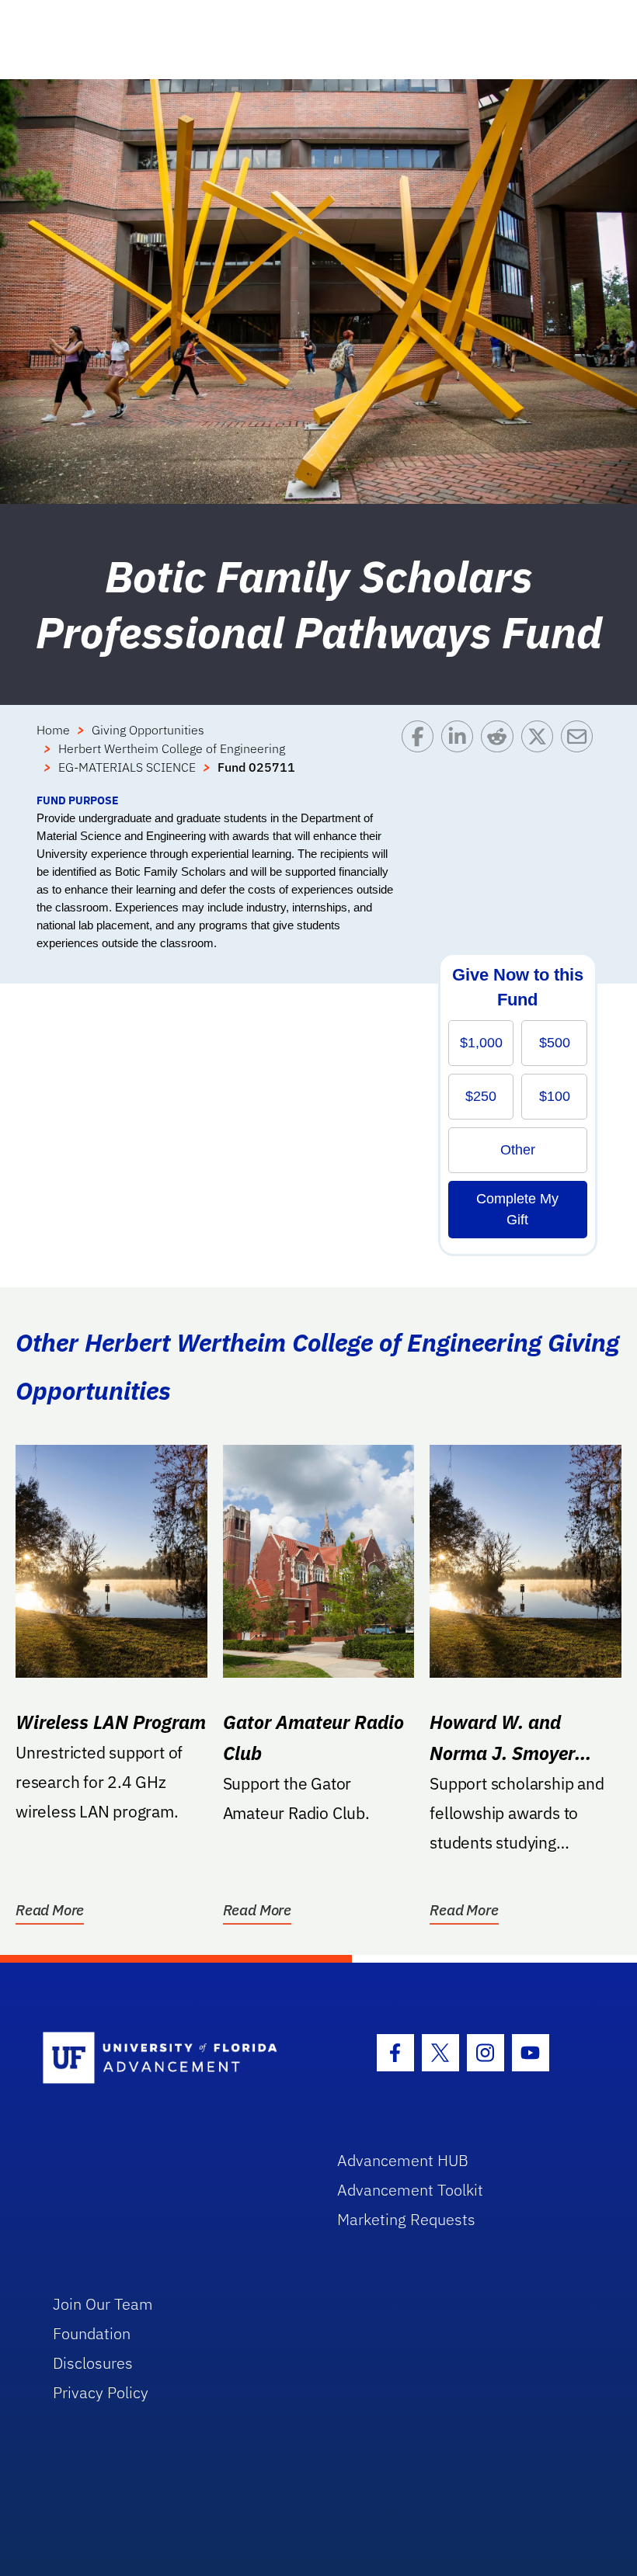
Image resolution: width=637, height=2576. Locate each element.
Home (53, 730)
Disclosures (93, 2363)
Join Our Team (103, 2304)
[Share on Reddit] (501, 756)
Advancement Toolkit (410, 2190)
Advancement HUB (403, 2160)
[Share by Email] (581, 756)
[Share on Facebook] (421, 756)
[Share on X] (541, 756)
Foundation (92, 2333)
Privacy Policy (101, 2392)
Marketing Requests (406, 2219)
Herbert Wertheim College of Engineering (172, 748)
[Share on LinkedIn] (461, 756)
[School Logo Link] (172, 2059)
